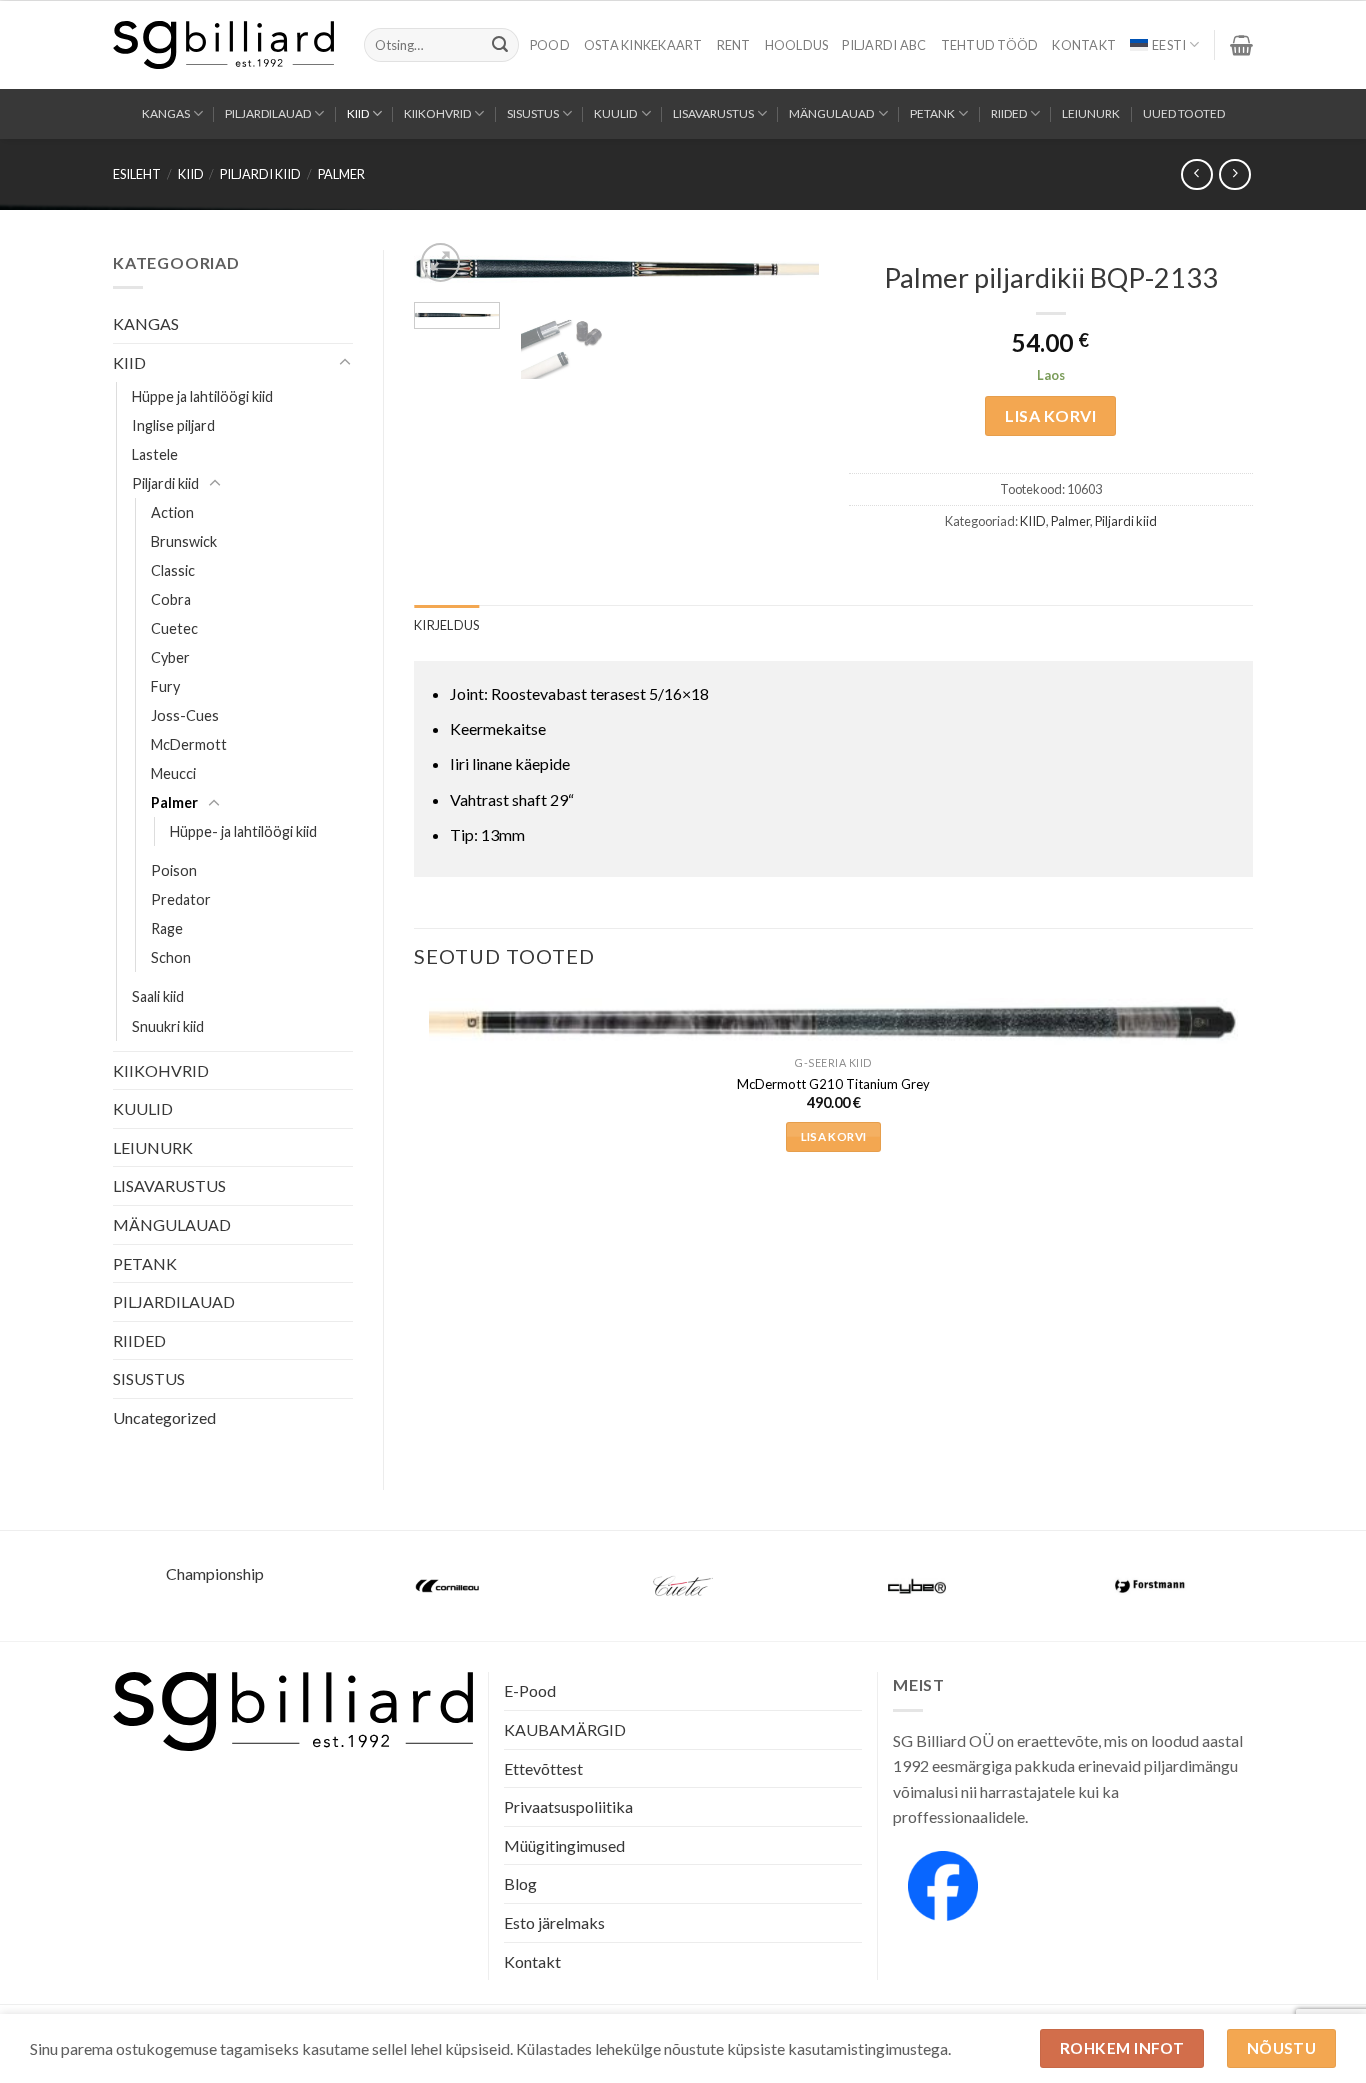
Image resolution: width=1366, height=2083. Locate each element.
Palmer (341, 174)
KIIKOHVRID (437, 113)
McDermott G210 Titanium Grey (833, 1084)
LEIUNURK (1091, 113)
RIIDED (1009, 113)
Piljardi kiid (260, 174)
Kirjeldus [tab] (446, 625)
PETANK (932, 113)
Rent (734, 45)
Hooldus (797, 45)
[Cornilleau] (449, 1586)
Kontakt (1084, 45)
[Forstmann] (1151, 1586)
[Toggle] (345, 363)
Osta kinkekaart (643, 45)
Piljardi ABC (884, 45)
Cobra (171, 599)
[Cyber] (917, 1586)
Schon (171, 957)
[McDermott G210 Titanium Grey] (833, 1022)
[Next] (785, 284)
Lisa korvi (1050, 415)
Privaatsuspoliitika (568, 1806)
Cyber (170, 657)
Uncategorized (164, 1417)
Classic (173, 570)
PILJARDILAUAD (268, 113)
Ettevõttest (543, 1768)
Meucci (173, 773)
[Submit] (500, 45)
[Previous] (415, 1095)
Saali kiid (158, 996)
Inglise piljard (173, 425)
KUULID (615, 113)
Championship (215, 1573)
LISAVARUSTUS (713, 113)
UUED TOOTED (1184, 113)
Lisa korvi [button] (833, 1136)
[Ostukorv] (1241, 45)
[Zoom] (440, 262)
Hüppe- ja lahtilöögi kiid (243, 831)
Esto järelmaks (554, 1922)
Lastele (155, 454)
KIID (358, 113)
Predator (181, 899)
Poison (174, 870)
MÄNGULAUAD (831, 113)
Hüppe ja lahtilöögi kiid (202, 396)
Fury (165, 686)
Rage (167, 928)
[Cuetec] (683, 1586)
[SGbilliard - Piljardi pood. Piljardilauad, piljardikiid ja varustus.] (223, 45)
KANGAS (166, 113)
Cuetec (174, 628)
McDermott (189, 744)
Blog (520, 1883)
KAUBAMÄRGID (565, 1729)
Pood (550, 45)
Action (172, 512)
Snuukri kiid (168, 1026)
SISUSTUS (533, 113)
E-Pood (530, 1690)
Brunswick (184, 541)
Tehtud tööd (990, 45)
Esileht (137, 174)
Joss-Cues (185, 715)
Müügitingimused (564, 1845)
